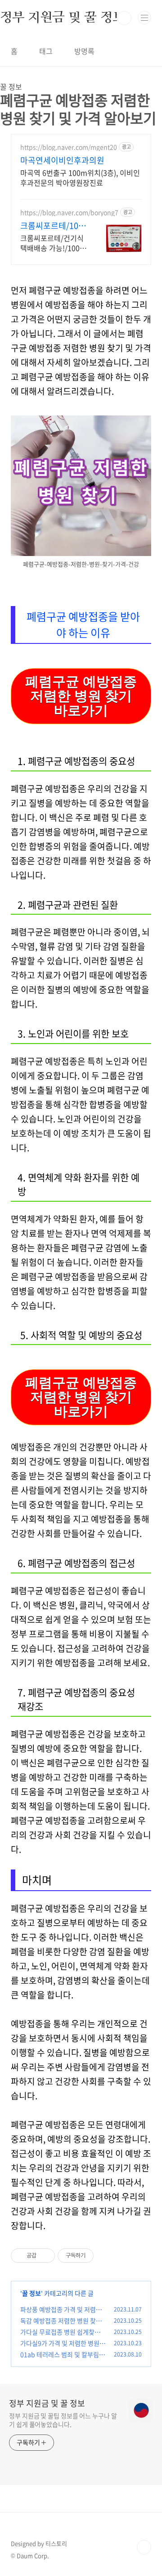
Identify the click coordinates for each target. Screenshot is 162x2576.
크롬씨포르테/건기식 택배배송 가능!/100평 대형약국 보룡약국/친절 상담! (53, 243)
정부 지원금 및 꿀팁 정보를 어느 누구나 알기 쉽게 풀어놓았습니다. (63, 2420)
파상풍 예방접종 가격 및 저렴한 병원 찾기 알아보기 (61, 2314)
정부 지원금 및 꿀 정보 (47, 2403)
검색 (124, 18)
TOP (144, 2547)
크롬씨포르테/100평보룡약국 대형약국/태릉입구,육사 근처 (52, 226)
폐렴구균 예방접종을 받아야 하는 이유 (83, 625)
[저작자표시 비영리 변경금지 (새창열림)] (106, 2256)
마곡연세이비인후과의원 (62, 160)
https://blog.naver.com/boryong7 (69, 212)
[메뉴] (144, 18)
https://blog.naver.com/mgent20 (69, 147)
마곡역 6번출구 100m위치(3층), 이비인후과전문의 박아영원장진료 (80, 177)
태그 (46, 51)
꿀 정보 (31, 2293)
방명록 (84, 51)
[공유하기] (45, 2256)
